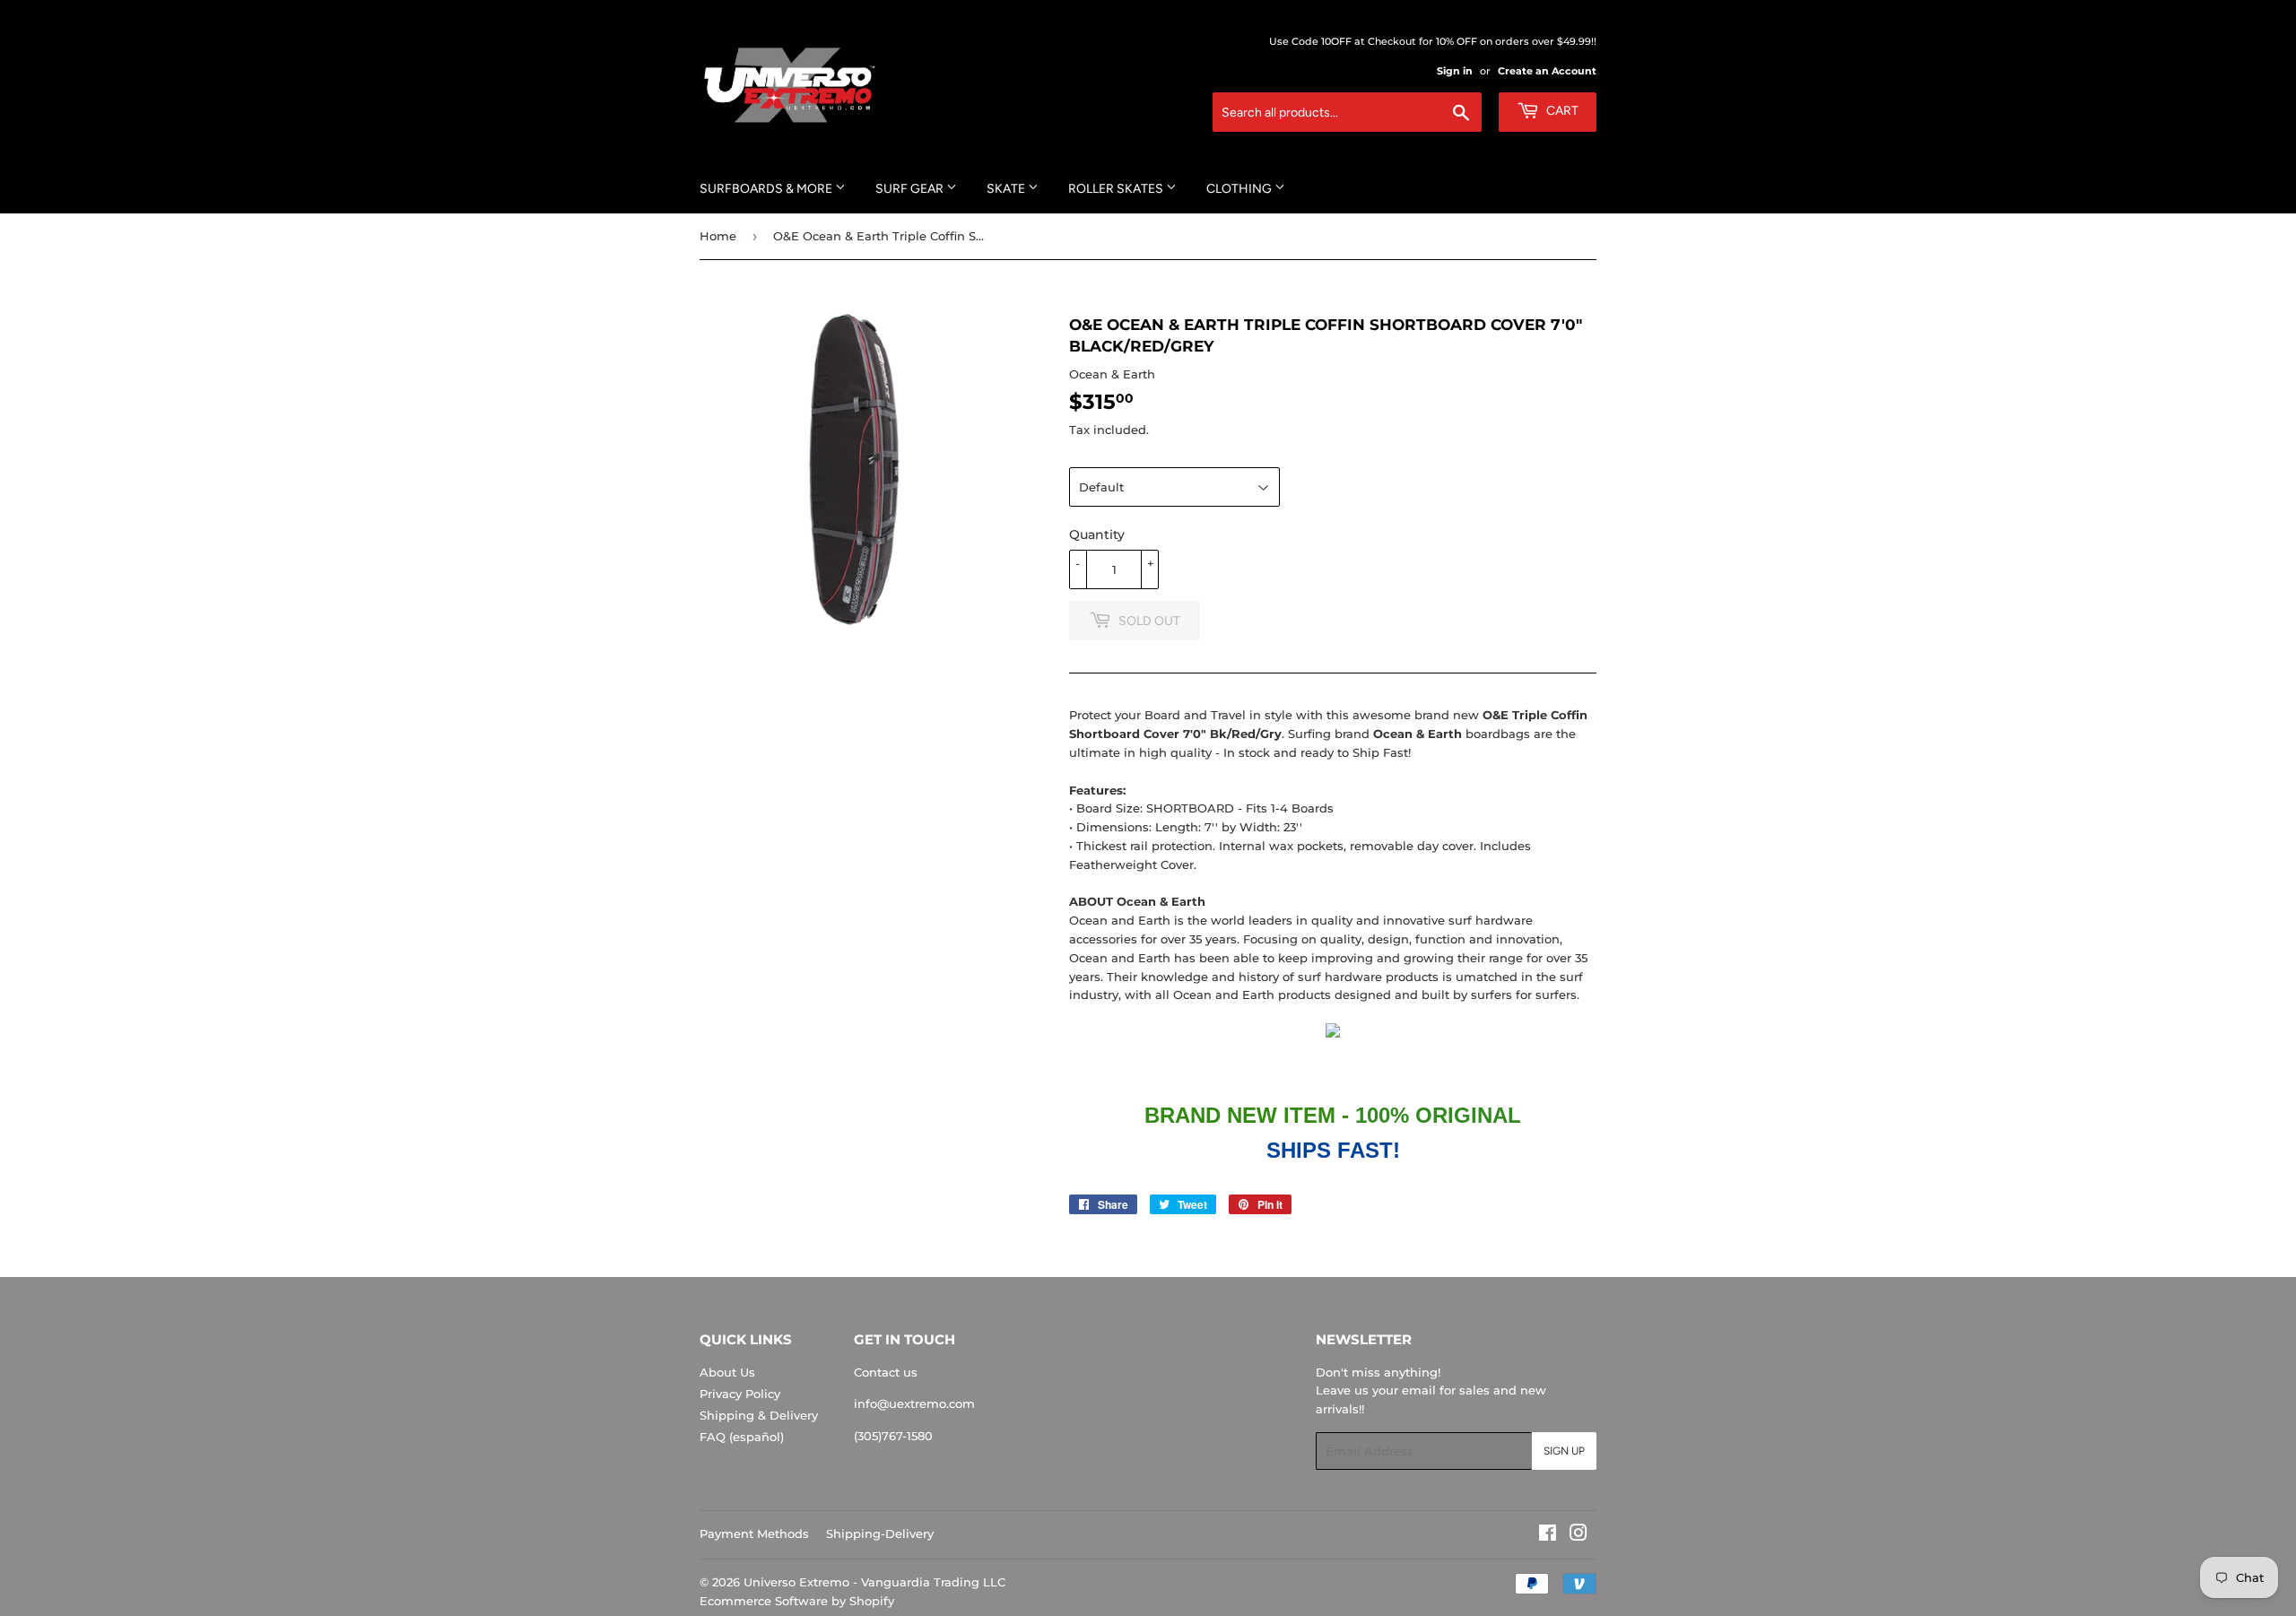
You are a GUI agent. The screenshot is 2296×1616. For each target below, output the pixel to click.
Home (718, 236)
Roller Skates (1117, 189)
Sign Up (1564, 1451)
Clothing (1240, 189)
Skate (1007, 189)
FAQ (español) (742, 1437)
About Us (727, 1372)
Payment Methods (754, 1533)
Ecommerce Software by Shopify (797, 1601)
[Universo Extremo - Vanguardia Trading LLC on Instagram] (1578, 1535)
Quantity (1097, 534)
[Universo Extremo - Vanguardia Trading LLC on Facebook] (1548, 1535)
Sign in (1455, 71)
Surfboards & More (767, 189)
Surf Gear (911, 189)
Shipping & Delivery (759, 1415)
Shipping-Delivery (880, 1533)
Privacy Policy (740, 1394)
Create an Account (1547, 71)
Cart (1561, 111)
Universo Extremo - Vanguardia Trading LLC (874, 1582)
